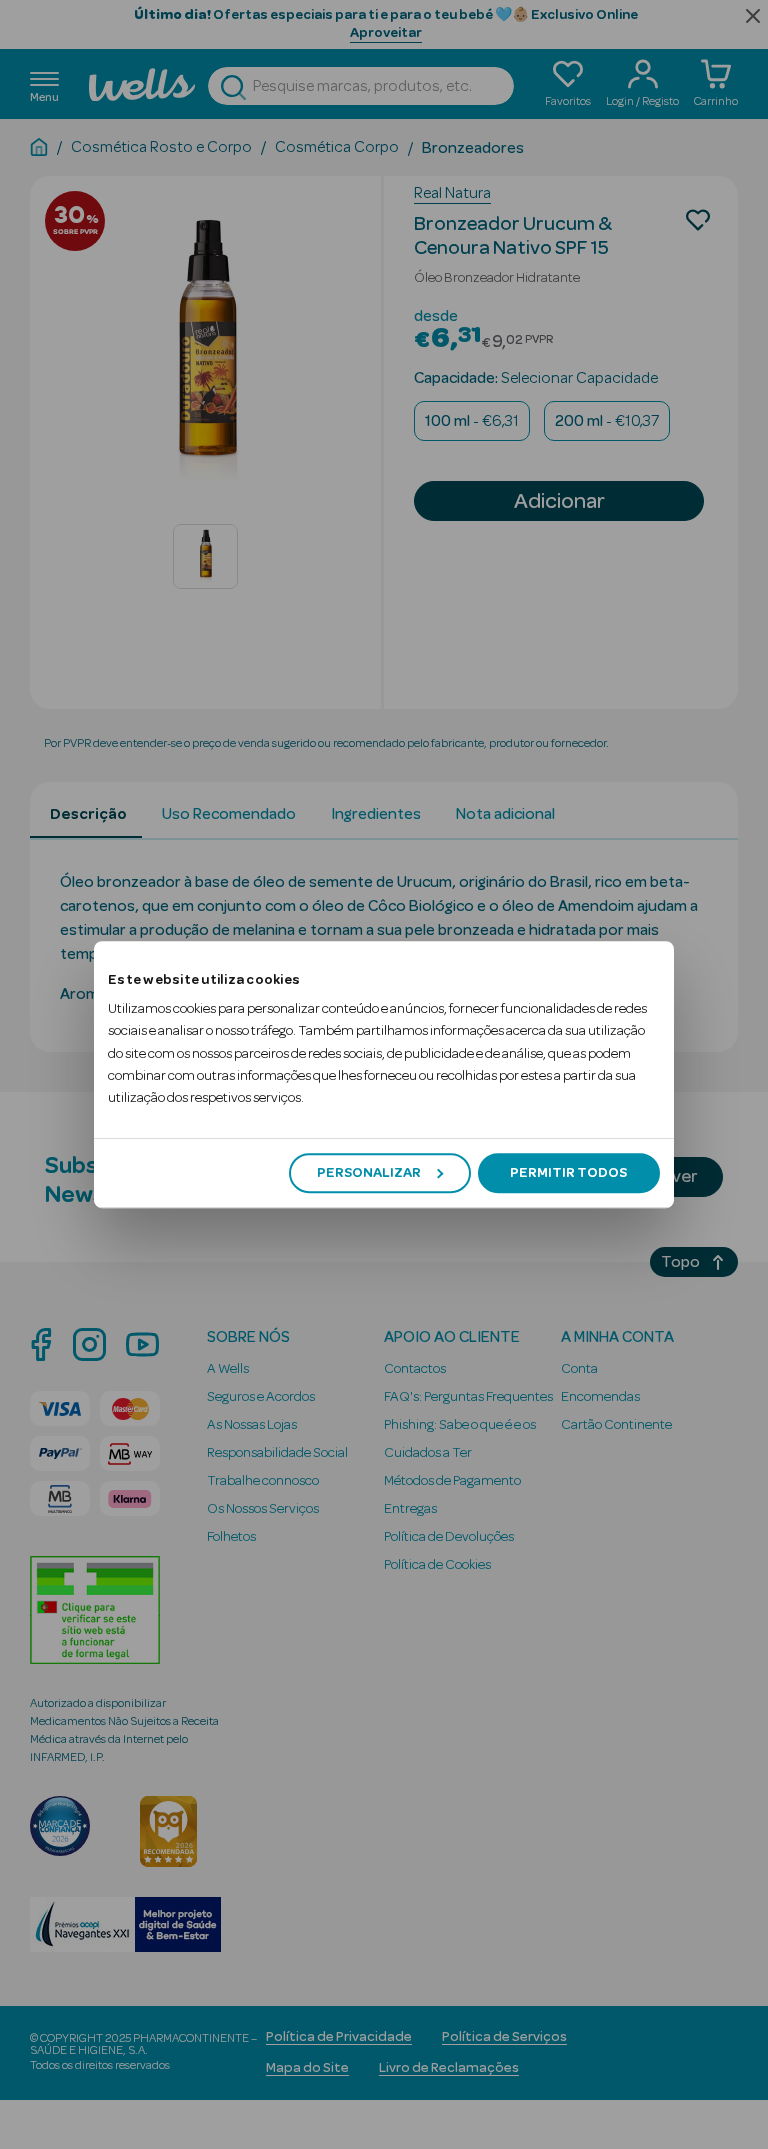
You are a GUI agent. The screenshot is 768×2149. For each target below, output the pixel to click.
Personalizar (369, 1173)
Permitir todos (568, 1173)
